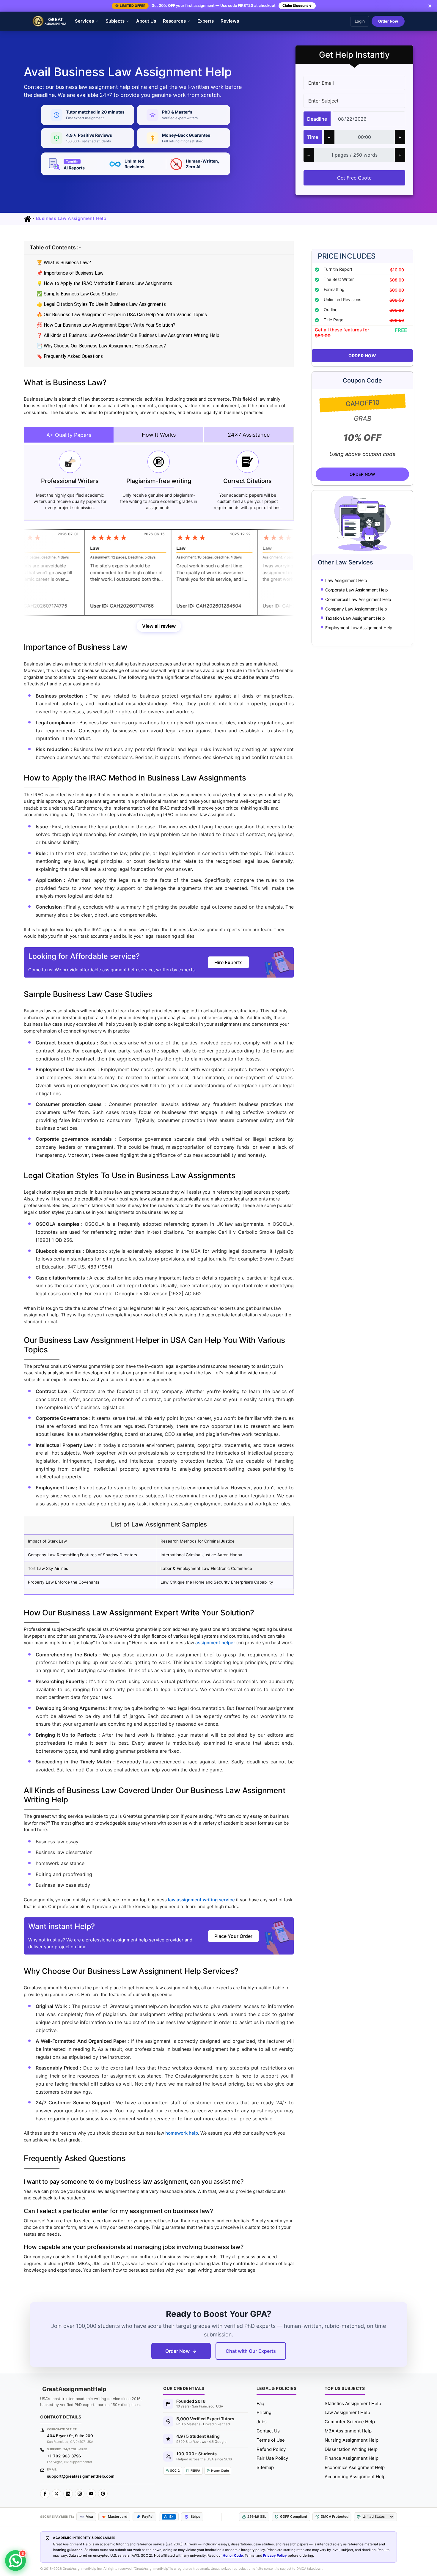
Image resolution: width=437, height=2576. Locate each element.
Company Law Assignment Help (356, 609)
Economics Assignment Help (355, 2467)
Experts (206, 21)
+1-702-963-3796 (64, 2456)
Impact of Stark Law (47, 1541)
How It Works (159, 435)
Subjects (115, 21)
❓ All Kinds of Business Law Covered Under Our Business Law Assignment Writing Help (128, 335)
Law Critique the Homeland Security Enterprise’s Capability (217, 1582)
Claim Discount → (297, 6)
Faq (260, 2403)
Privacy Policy (275, 2555)
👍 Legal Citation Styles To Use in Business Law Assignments (101, 304)
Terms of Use (271, 2440)
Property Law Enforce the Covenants (64, 1582)
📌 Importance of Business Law (70, 273)
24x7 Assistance (249, 435)
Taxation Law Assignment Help (355, 618)
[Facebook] (45, 2494)
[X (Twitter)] (56, 2494)
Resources (174, 21)
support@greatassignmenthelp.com (81, 2476)
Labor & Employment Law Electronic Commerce (206, 1568)
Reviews (230, 21)
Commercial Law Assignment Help (358, 599)
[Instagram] (80, 2494)
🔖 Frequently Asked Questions (70, 356)
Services (84, 21)
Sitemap (265, 2467)
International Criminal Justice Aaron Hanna (201, 1555)
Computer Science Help (350, 2422)
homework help (182, 2133)
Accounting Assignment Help (355, 2477)
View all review (159, 626)
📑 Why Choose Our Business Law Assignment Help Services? (101, 346)
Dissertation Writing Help (351, 2449)
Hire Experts (228, 962)
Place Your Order (233, 1936)
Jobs (262, 2422)
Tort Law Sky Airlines (48, 1568)
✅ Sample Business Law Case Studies (77, 294)
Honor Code (233, 2555)
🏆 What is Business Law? (64, 263)
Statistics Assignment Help (353, 2403)
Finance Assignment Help (352, 2458)
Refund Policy (271, 2449)
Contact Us (268, 2431)
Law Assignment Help (346, 580)
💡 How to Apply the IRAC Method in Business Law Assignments (104, 283)
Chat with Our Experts (251, 2351)
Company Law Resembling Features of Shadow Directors (82, 1555)
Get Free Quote (354, 178)
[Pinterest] (103, 2494)
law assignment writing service (201, 1900)
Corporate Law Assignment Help (357, 590)
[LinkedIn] (68, 2494)
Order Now (388, 21)
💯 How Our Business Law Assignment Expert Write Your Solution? (106, 325)
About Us (146, 21)
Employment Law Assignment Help (359, 628)
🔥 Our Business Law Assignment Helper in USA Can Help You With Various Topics (122, 315)
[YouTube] (91, 2494)
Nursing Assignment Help (352, 2440)
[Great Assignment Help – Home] (50, 21)
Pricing (264, 2412)
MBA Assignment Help (348, 2431)
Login (360, 21)
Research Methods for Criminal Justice (198, 1541)
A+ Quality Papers (69, 435)
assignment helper (215, 1643)
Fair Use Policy (272, 2458)
